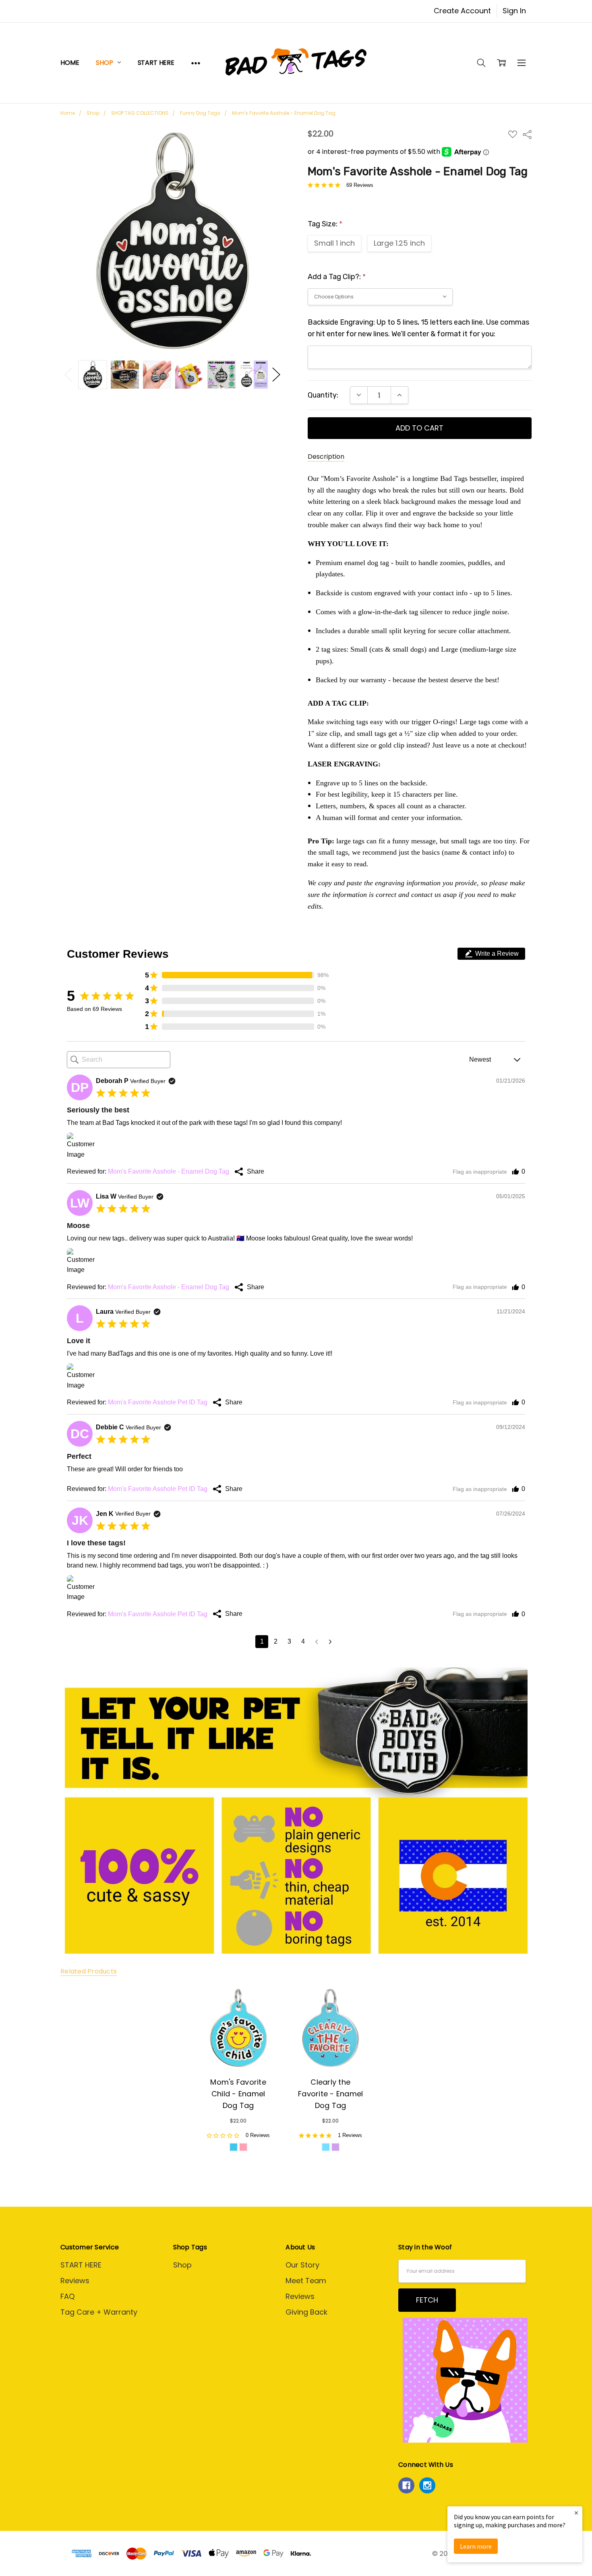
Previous (68, 374)
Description (326, 457)
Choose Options (238, 2043)
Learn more (476, 2546)
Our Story (302, 2265)
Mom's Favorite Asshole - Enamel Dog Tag (169, 1171)
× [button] (576, 2513)
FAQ (67, 2296)
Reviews (75, 2281)
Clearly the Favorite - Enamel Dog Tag (330, 2094)
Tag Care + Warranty (99, 2312)
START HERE (156, 63)
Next (276, 374)
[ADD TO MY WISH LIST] (261, 2005)
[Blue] (326, 2147)
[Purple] (335, 2147)
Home (70, 63)
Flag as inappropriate (480, 1172)
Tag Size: (325, 224)
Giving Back (306, 2312)
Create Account (462, 11)
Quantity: (323, 395)
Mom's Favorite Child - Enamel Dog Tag (238, 2094)
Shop (105, 63)
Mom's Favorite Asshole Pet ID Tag (158, 1402)
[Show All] (196, 63)
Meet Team (306, 2281)
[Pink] (243, 2147)
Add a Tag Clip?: (337, 277)
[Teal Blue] (234, 2147)
